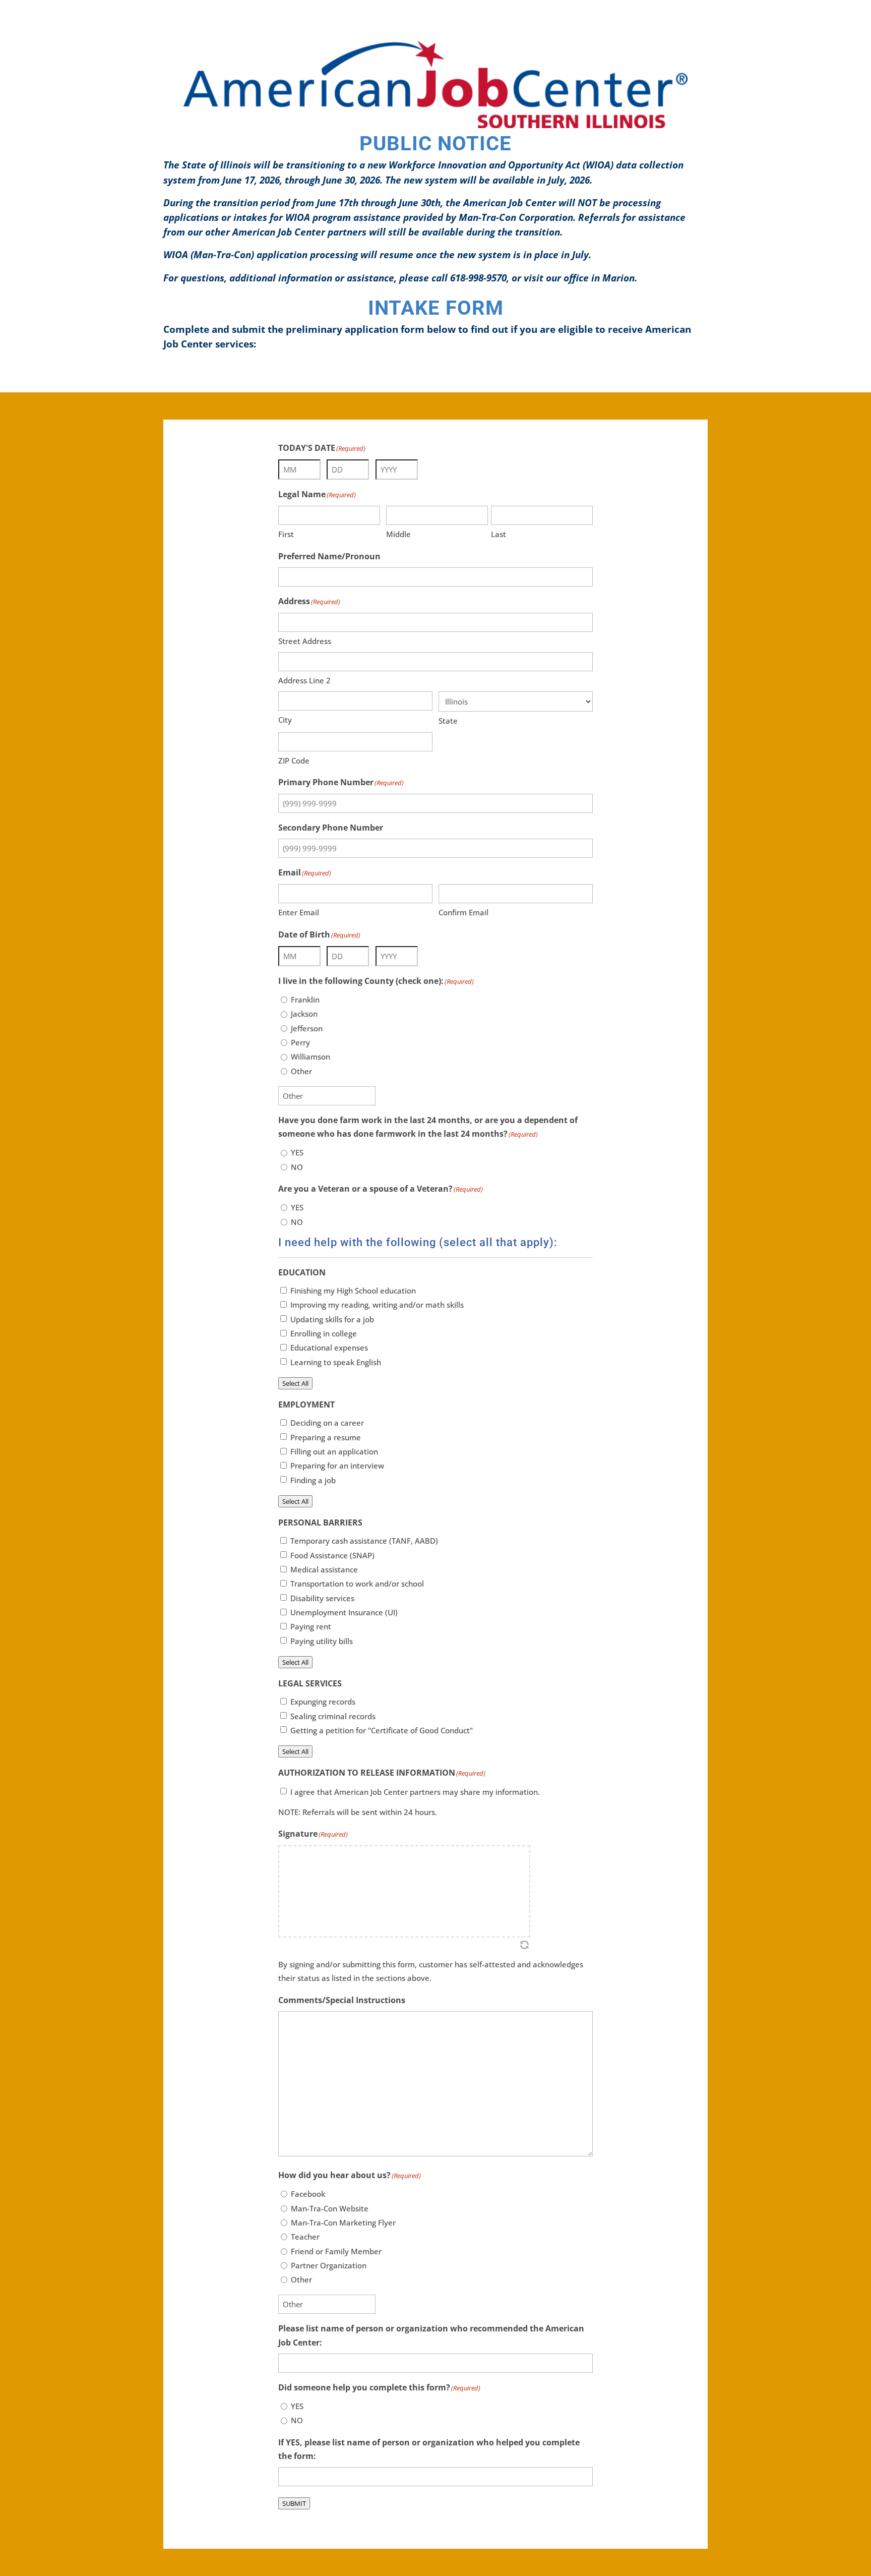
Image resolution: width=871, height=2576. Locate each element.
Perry (300, 1042)
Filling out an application (334, 1451)
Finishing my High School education (353, 1291)
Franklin (305, 1000)
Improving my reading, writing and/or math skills (377, 1305)
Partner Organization (329, 2265)
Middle (398, 534)
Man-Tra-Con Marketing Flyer (343, 2222)
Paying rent (311, 1626)
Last (499, 534)
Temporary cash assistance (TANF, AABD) (364, 1541)
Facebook (308, 2194)
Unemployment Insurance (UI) (344, 1612)
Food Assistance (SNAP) (332, 1555)
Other (301, 1071)
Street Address (305, 641)
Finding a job (313, 1480)
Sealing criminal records (333, 1716)
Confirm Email (463, 912)
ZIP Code (294, 760)
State (448, 721)
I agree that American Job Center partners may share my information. (415, 1792)
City (285, 720)
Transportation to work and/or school (357, 1584)
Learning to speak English (336, 1362)
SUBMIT (294, 2503)
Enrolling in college (324, 1333)
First (286, 534)
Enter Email (299, 912)
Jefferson (307, 1028)
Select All (295, 1383)
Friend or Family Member (336, 2251)
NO (297, 1167)
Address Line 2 (304, 680)
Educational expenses (329, 1348)
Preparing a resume (326, 1437)
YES (297, 1152)
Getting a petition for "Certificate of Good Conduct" (382, 1730)
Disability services (322, 1598)
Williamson (310, 1057)
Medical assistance (324, 1569)
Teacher (305, 2237)
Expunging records (323, 1702)
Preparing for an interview (337, 1466)
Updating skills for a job (332, 1319)
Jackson (304, 1014)
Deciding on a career (327, 1423)
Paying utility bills (322, 1641)
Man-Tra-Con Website (330, 2208)
